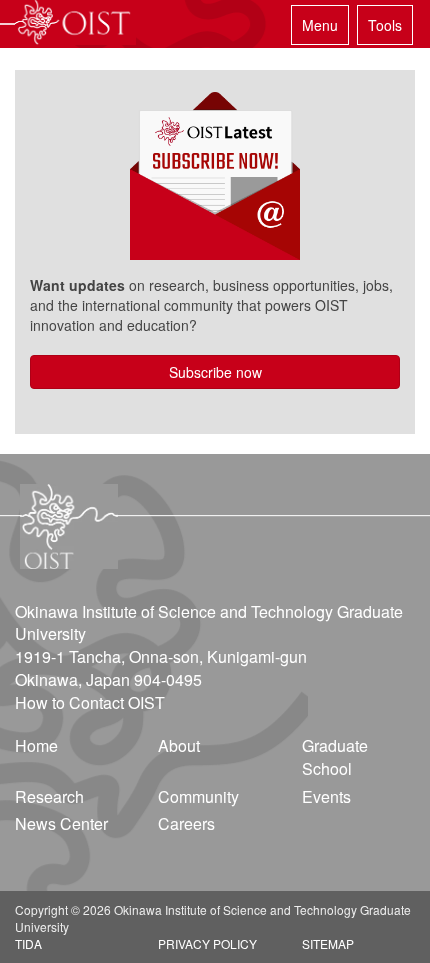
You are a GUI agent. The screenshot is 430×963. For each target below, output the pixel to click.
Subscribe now (215, 372)
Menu (320, 25)
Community (198, 796)
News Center (61, 823)
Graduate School (335, 757)
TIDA (28, 943)
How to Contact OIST (90, 702)
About (179, 745)
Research (49, 796)
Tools (385, 25)
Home (36, 745)
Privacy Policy (207, 943)
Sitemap (328, 943)
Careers (186, 823)
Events (326, 796)
